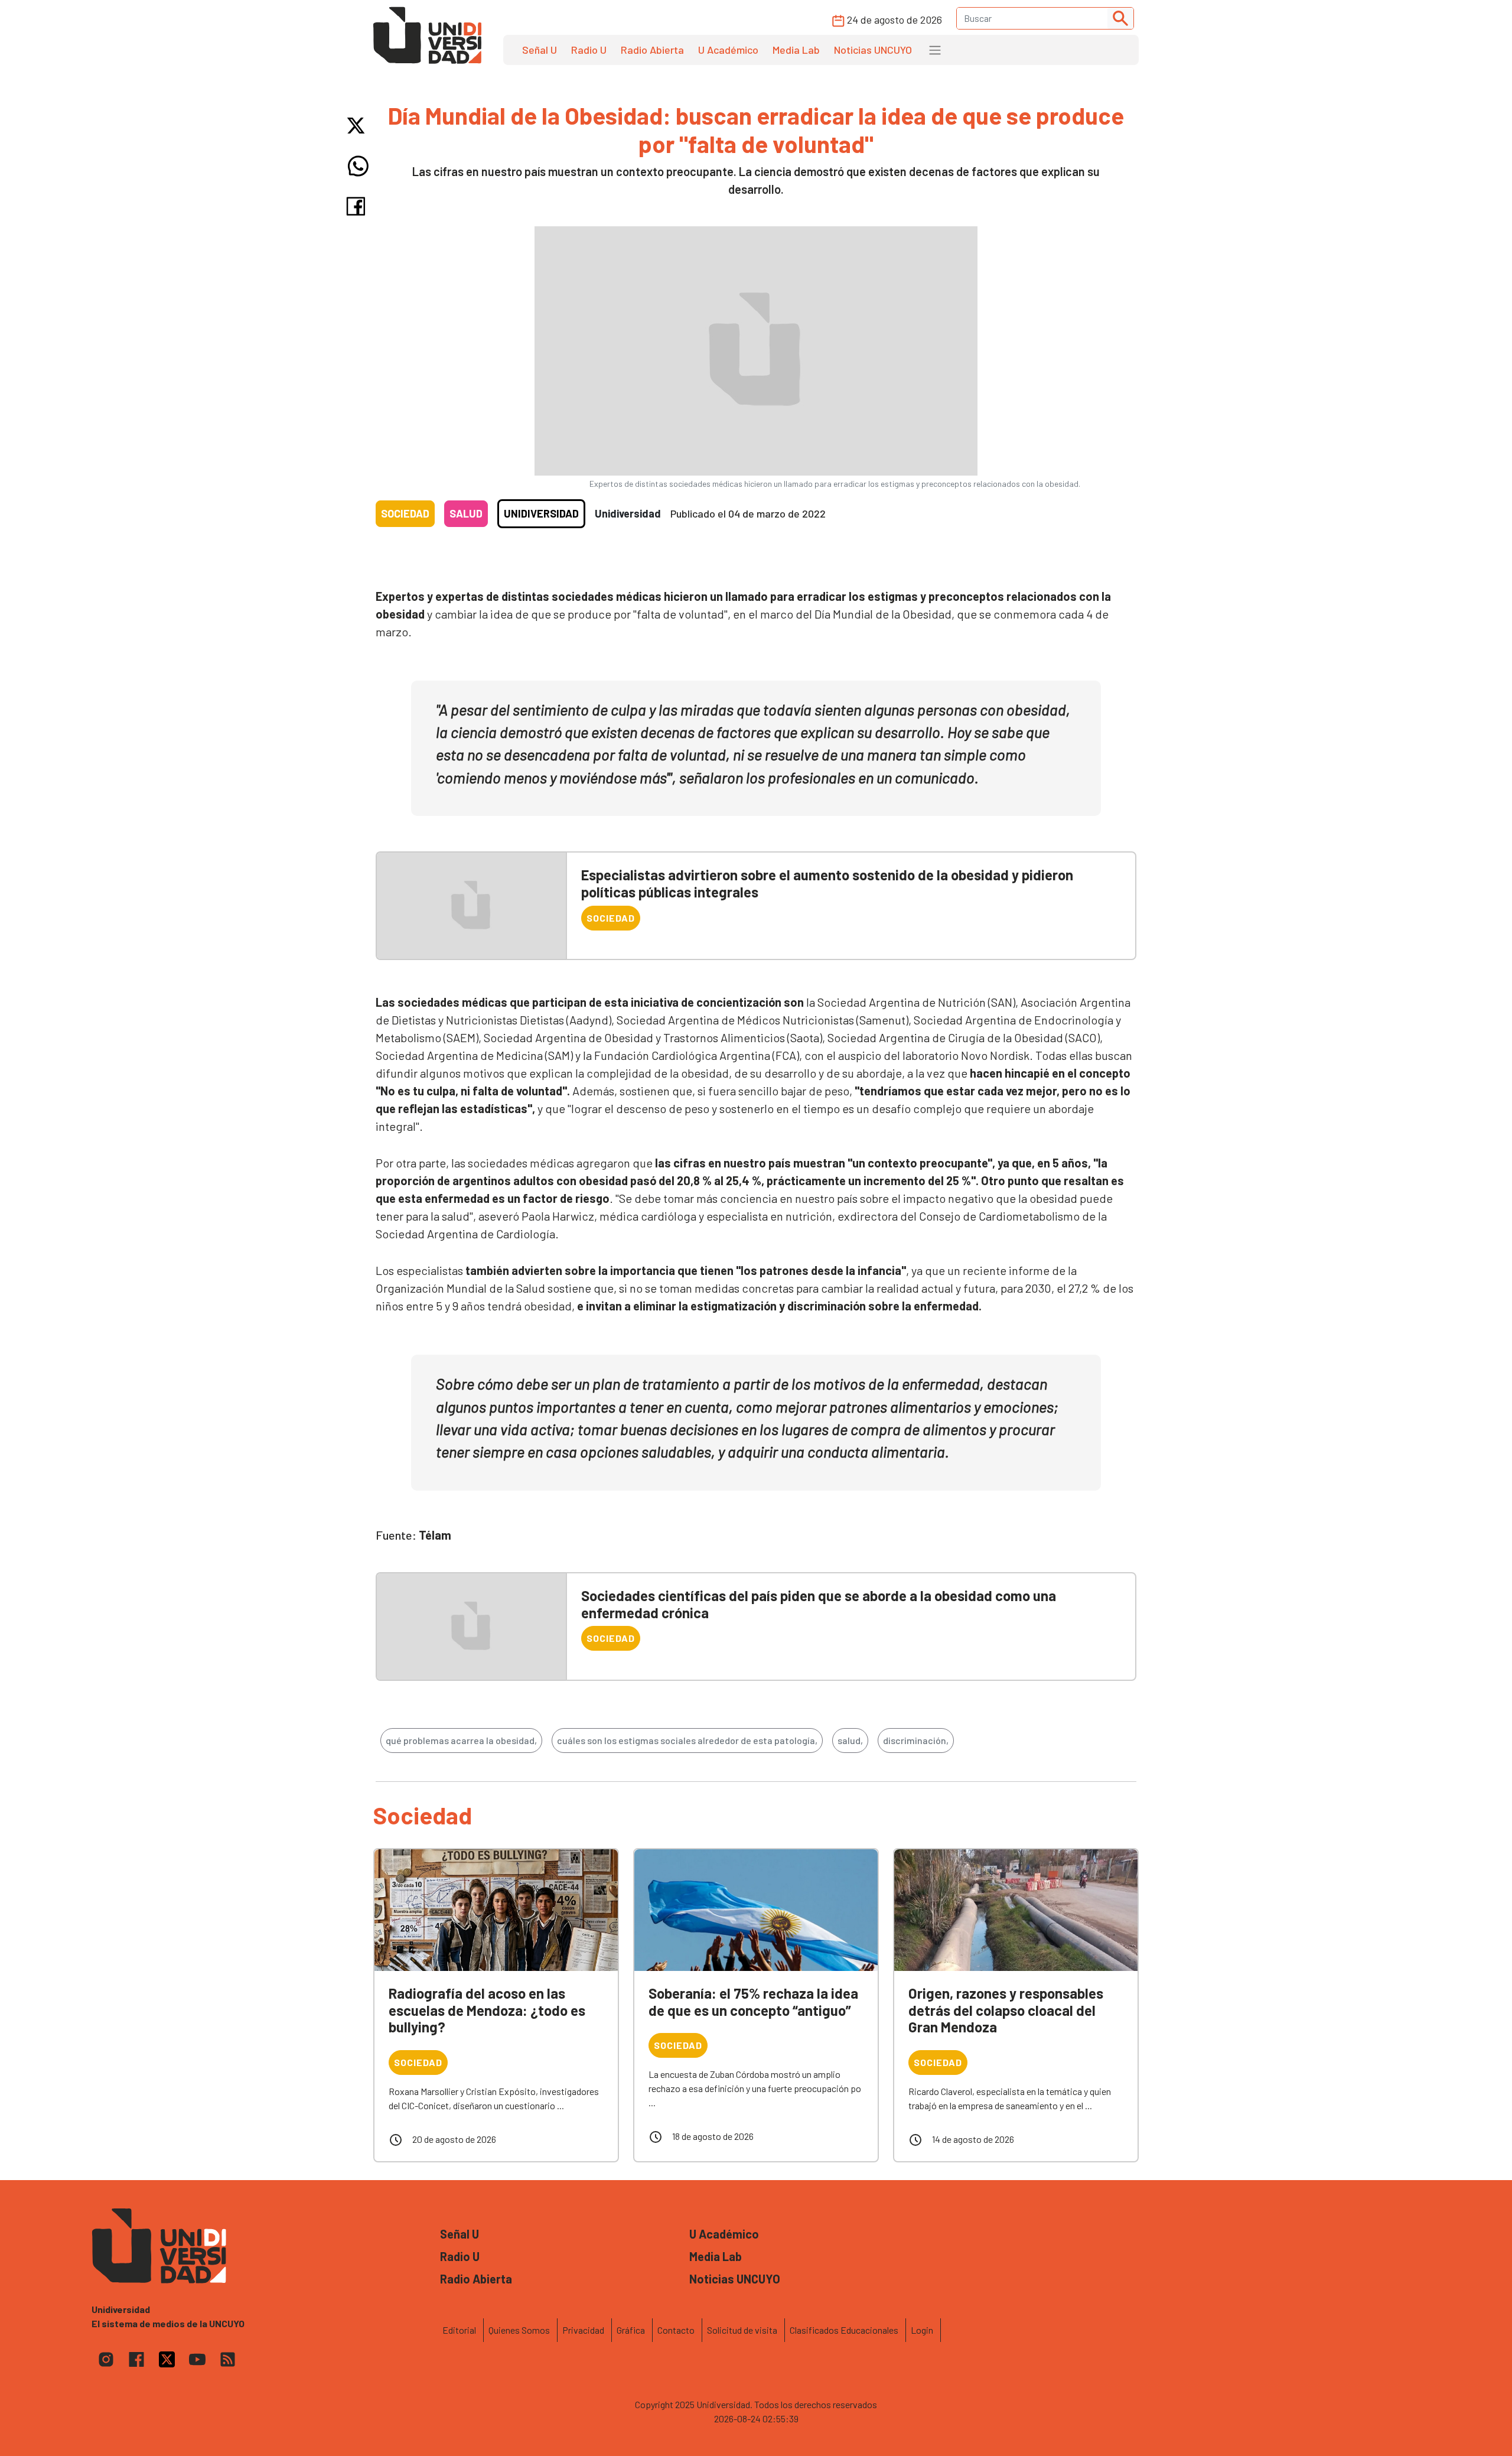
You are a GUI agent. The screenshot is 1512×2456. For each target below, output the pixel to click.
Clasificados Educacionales (844, 2330)
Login (922, 2330)
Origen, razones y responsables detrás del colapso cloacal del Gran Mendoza (1006, 2010)
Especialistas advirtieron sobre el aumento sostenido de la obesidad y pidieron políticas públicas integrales (827, 883)
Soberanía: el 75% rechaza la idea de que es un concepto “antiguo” (753, 2002)
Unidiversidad (541, 513)
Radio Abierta (652, 50)
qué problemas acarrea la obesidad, (461, 1740)
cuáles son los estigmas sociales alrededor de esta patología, (687, 1740)
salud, (850, 1740)
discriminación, (916, 1740)
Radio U (589, 50)
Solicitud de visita (742, 2330)
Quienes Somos (519, 2330)
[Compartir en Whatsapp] (358, 166)
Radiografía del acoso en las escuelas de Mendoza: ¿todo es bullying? (487, 2010)
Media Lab (796, 50)
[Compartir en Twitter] (358, 126)
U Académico (728, 50)
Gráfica (631, 2330)
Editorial (459, 2330)
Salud (466, 513)
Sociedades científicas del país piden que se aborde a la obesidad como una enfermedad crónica (819, 1604)
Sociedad (405, 513)
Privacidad (583, 2330)
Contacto (676, 2330)
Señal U (540, 50)
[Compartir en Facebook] (358, 206)
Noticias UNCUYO (873, 50)
